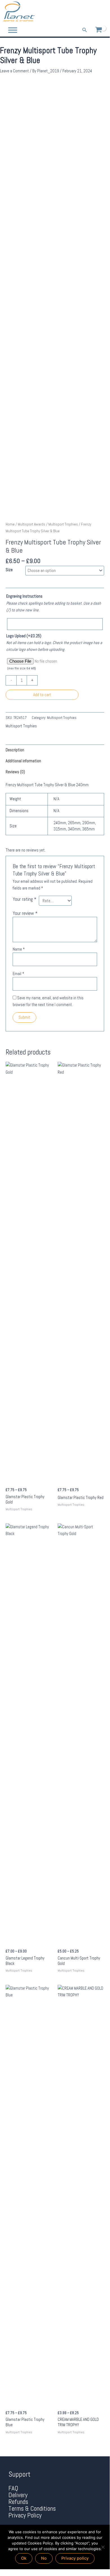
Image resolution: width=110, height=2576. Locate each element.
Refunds (18, 2502)
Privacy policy (75, 2558)
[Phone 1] (77, 12)
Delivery (18, 2495)
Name (19, 949)
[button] (85, 30)
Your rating (24, 899)
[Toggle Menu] (13, 30)
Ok (24, 2558)
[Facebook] (86, 12)
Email (18, 974)
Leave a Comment (14, 71)
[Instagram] (102, 12)
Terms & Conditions (32, 2509)
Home (10, 524)
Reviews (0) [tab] (15, 772)
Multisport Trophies (63, 524)
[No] (103, 2547)
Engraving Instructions (24, 596)
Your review (25, 913)
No (44, 2558)
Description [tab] (15, 750)
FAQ (13, 2488)
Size (9, 570)
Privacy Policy (25, 2515)
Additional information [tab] (23, 761)
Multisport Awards (32, 524)
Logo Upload (24, 636)
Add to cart (42, 695)
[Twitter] (94, 12)
